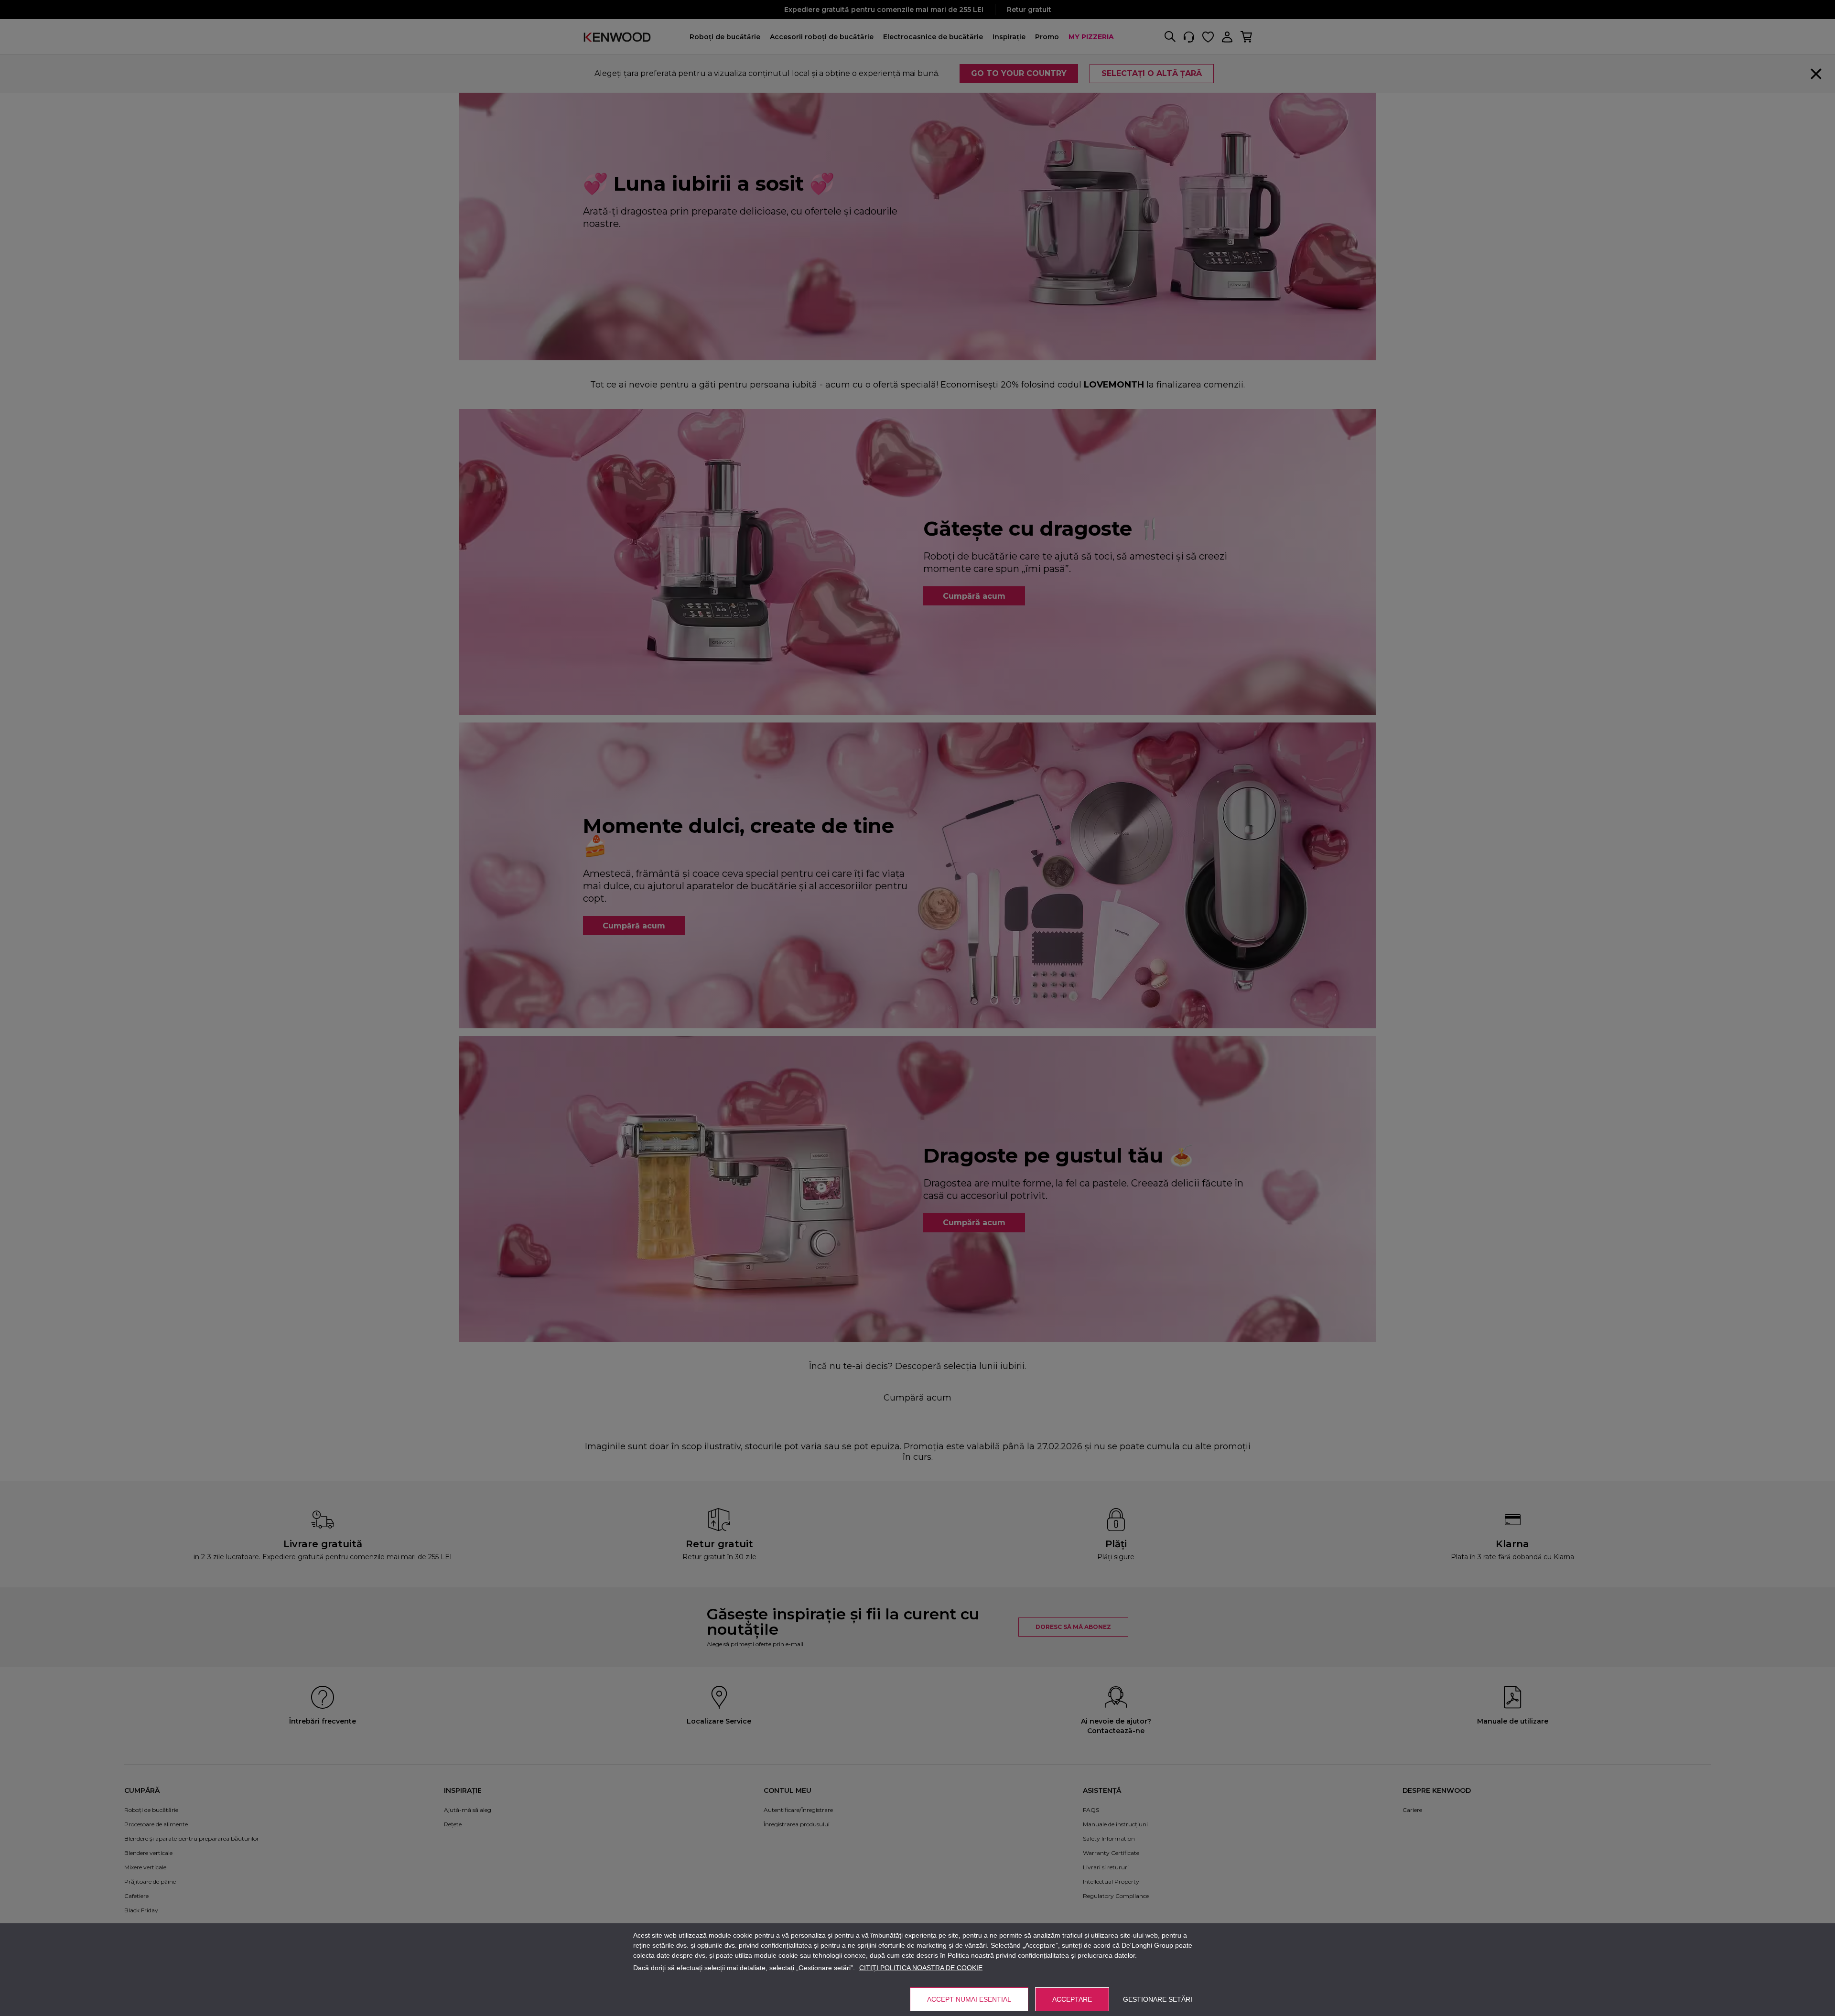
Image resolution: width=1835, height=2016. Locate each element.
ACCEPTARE (1072, 1999)
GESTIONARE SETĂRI (1158, 1999)
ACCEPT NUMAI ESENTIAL (969, 1999)
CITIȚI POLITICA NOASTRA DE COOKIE (921, 1968)
